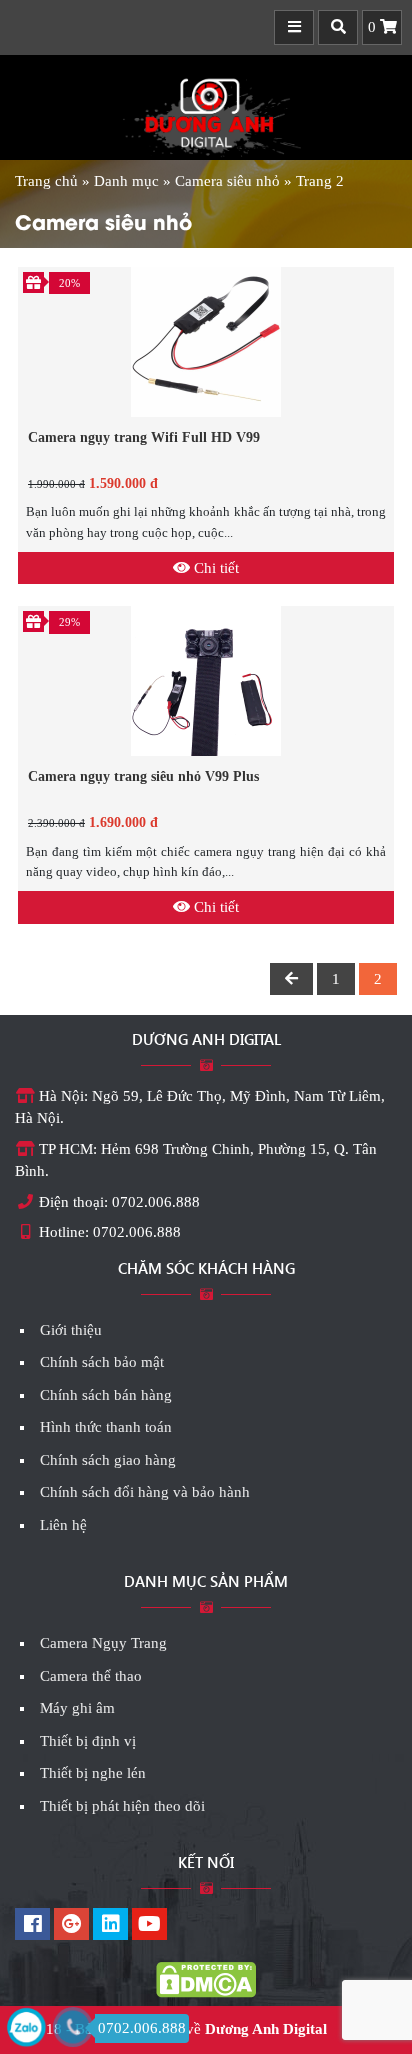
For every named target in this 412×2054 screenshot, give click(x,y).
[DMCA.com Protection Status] (206, 1979)
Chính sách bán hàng (106, 1395)
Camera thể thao (91, 1676)
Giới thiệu (71, 1330)
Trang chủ (46, 181)
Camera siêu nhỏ (227, 181)
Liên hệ (63, 1525)
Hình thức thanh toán (106, 1427)
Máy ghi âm (77, 1708)
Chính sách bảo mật (102, 1362)
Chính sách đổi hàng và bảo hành (145, 1492)
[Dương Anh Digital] (206, 111)
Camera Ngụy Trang (103, 1643)
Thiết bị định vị (88, 1741)
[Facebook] (32, 1926)
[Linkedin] (110, 1926)
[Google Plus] (71, 1926)
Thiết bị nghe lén (93, 1773)
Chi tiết (214, 568)
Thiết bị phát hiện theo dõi (122, 1806)
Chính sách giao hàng (108, 1460)
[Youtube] (149, 1926)
